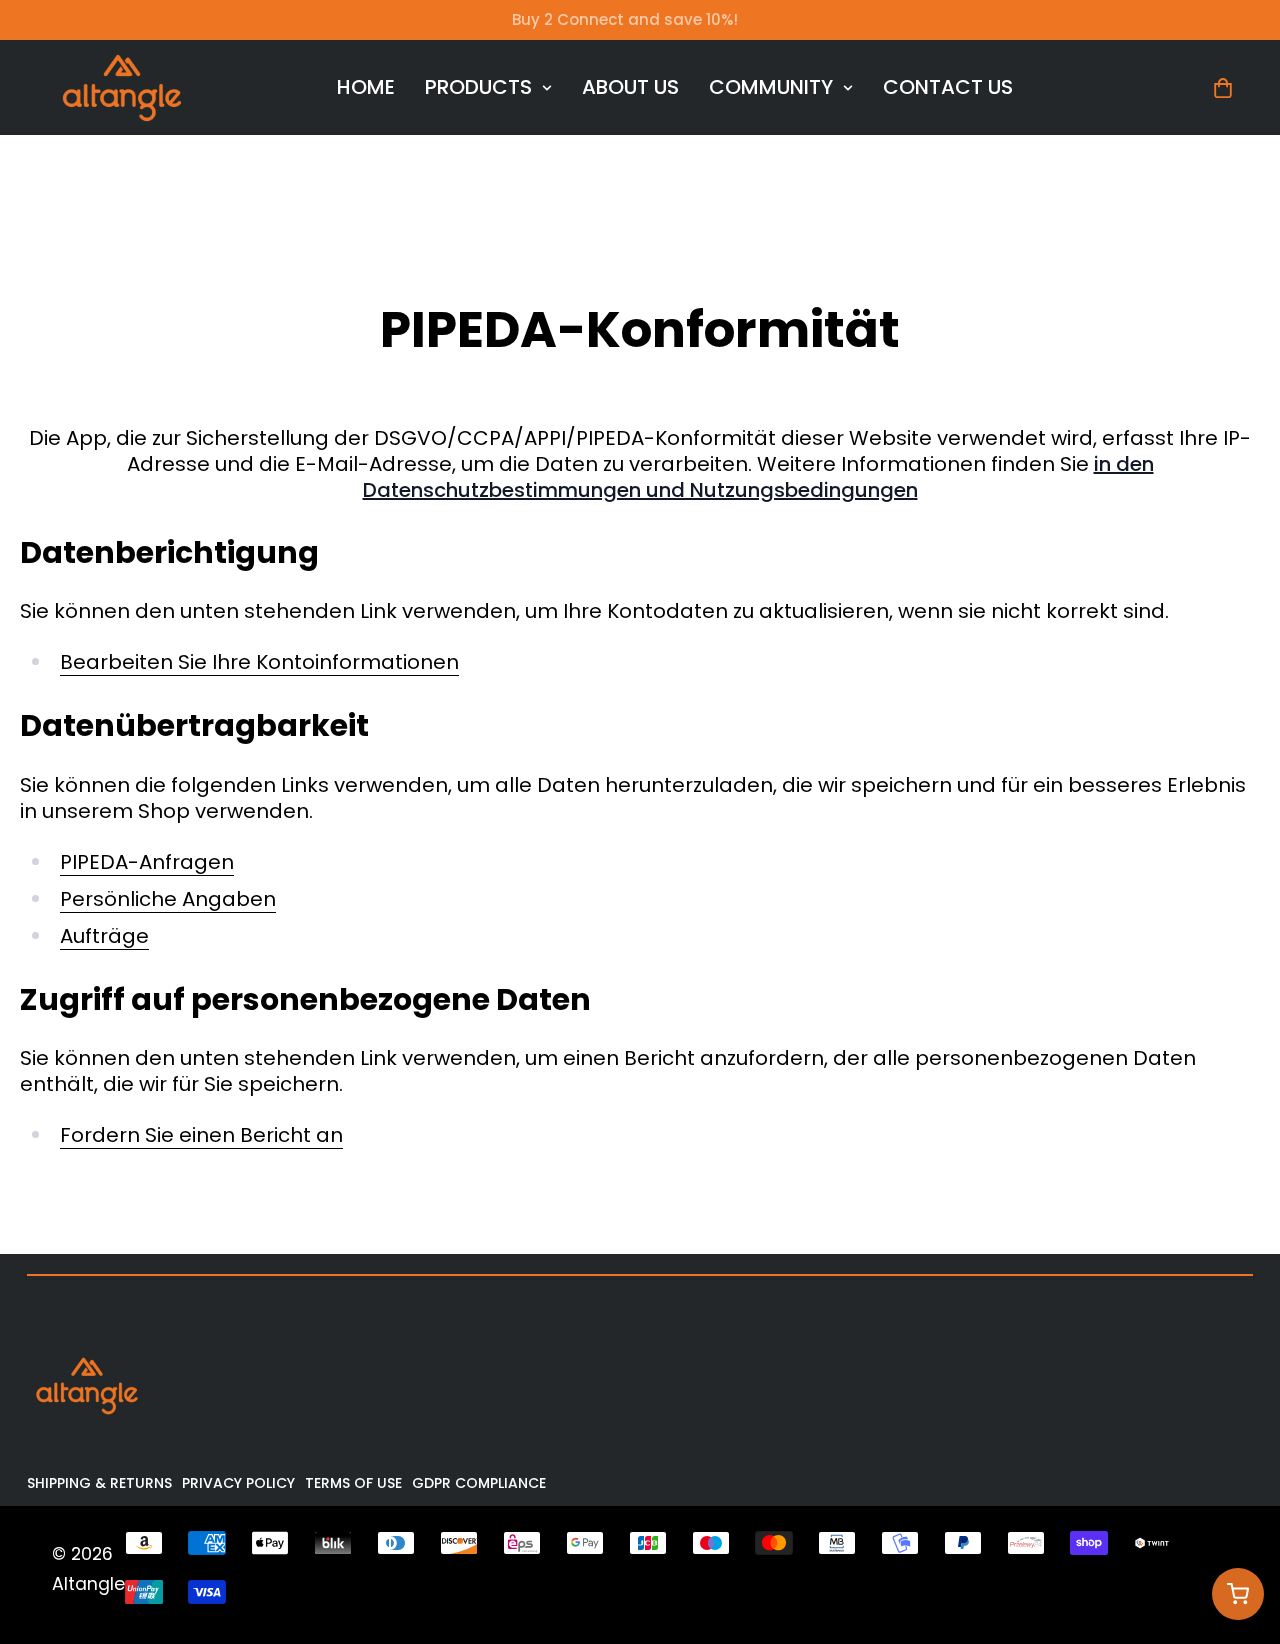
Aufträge (104, 936)
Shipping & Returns (99, 1483)
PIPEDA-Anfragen (147, 862)
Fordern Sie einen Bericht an (201, 1135)
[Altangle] (122, 87)
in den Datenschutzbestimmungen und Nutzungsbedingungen (758, 477)
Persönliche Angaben (168, 899)
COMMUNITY (771, 87)
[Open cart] (1238, 1594)
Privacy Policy (238, 1483)
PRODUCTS (478, 87)
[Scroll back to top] (1237, 1535)
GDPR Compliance (479, 1483)
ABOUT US (630, 87)
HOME (366, 87)
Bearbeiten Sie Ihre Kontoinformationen (259, 662)
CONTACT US (948, 87)
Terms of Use (353, 1483)
